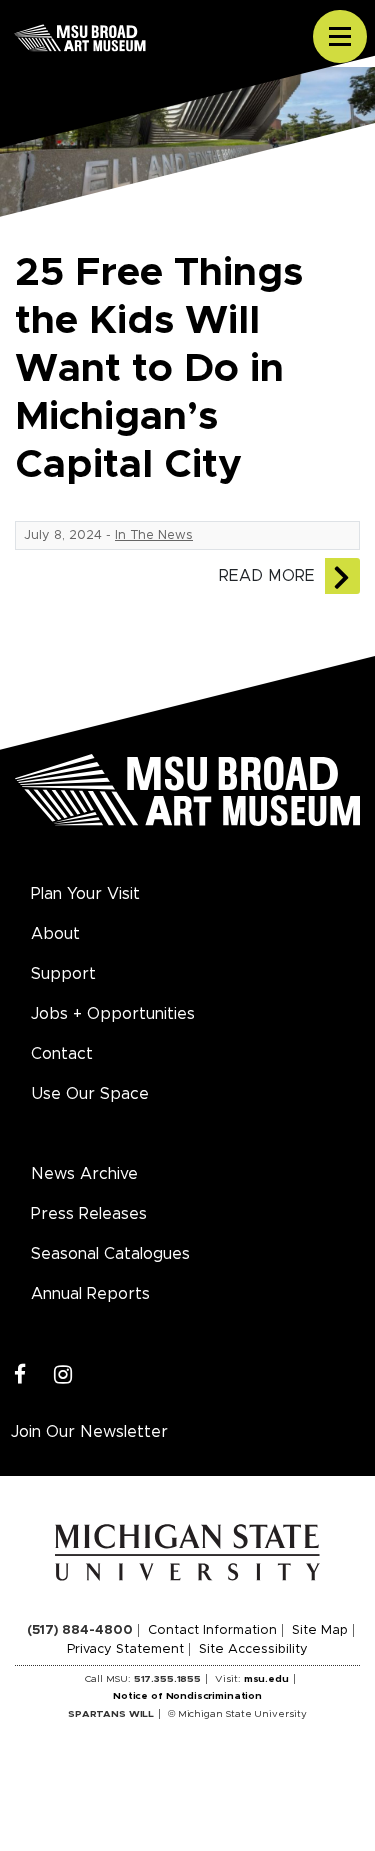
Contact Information (212, 1630)
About (55, 934)
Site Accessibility (253, 1649)
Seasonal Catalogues (110, 1254)
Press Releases (89, 1214)
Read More (267, 576)
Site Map (320, 1630)
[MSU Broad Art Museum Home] (187, 801)
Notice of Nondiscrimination (187, 1696)
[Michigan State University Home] (187, 1552)
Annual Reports (90, 1294)
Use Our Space (90, 1094)
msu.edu (266, 1679)
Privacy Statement (125, 1649)
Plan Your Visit (85, 894)
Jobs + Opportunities (113, 1014)
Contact (62, 1054)
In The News (154, 535)
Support (63, 974)
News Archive (84, 1174)
